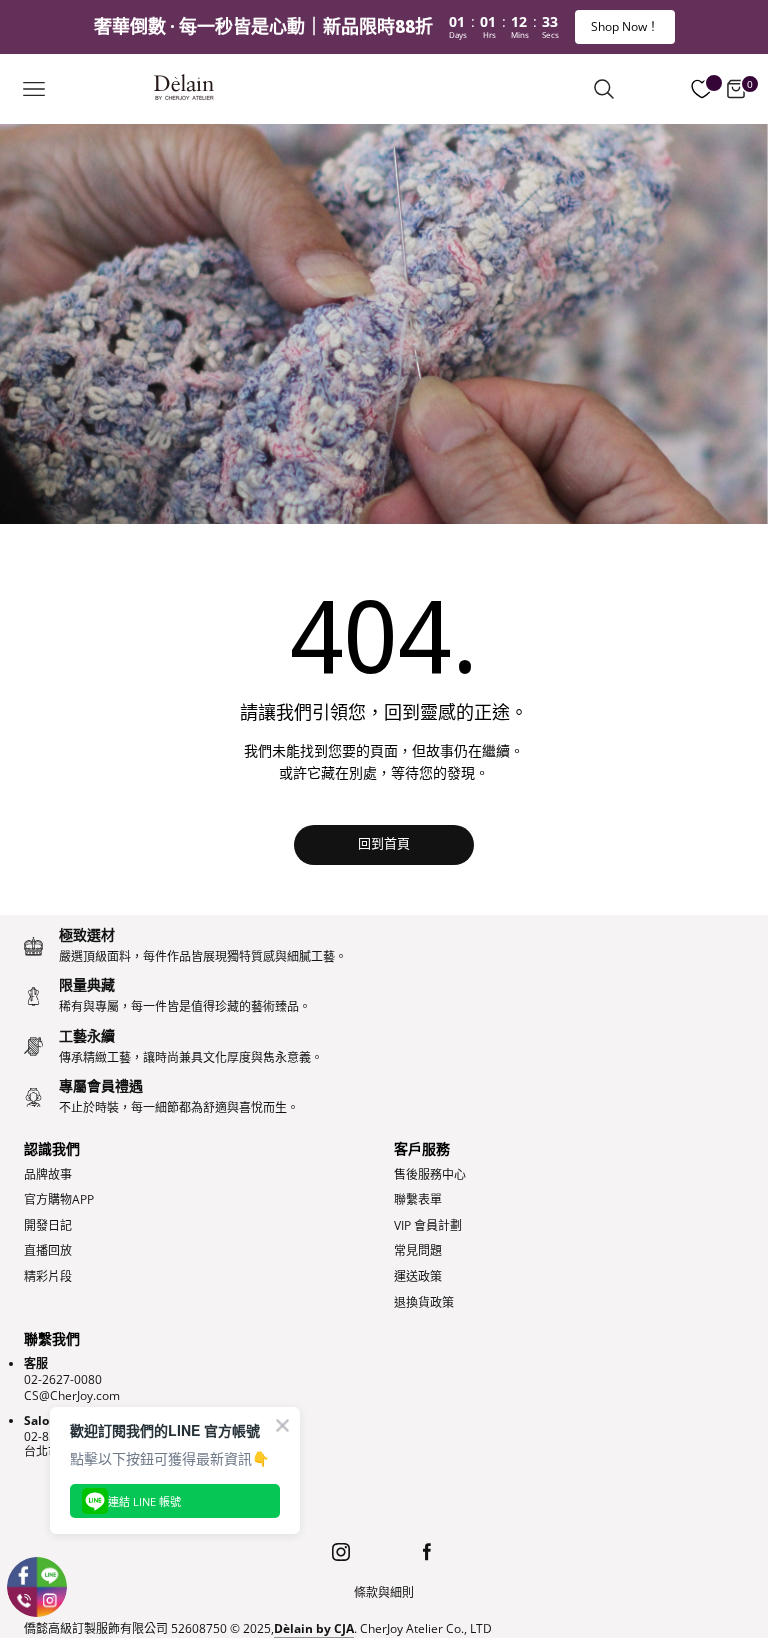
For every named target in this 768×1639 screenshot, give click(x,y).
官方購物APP (59, 1200)
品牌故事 (48, 1175)
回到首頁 (384, 844)
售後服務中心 (430, 1175)
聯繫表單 (418, 1200)
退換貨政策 (424, 1303)
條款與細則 (384, 1593)
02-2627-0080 (63, 1379)
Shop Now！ (625, 26)
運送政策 (418, 1277)
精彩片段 (48, 1277)
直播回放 (48, 1251)
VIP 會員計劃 (428, 1226)
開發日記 (48, 1226)
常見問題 (418, 1251)
